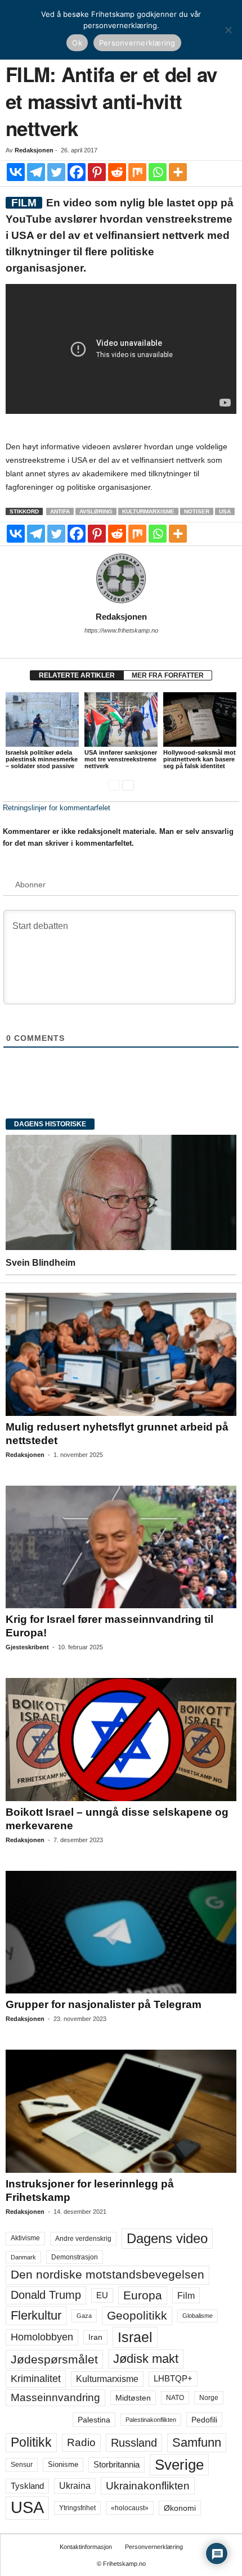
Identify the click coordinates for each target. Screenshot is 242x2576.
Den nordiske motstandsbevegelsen (107, 2275)
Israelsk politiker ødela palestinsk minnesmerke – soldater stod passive (42, 759)
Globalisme (198, 2316)
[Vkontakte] (16, 172)
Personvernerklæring (154, 2547)
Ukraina (75, 2486)
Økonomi (180, 2508)
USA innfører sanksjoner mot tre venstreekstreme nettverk (121, 759)
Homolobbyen (42, 2337)
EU (102, 2295)
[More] (178, 172)
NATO (175, 2398)
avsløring (96, 511)
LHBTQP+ (173, 2378)
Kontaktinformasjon (86, 2547)
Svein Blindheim (41, 1263)
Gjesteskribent (27, 1647)
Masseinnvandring (55, 2397)
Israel (135, 2337)
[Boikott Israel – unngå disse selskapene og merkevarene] (121, 1739)
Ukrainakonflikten (148, 2486)
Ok (77, 43)
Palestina (94, 2420)
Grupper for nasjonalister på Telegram (104, 2004)
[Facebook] (77, 172)
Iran (95, 2337)
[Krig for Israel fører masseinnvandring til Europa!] (121, 1547)
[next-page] (128, 785)
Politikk (31, 2442)
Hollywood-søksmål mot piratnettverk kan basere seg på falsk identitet (200, 759)
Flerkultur (36, 2315)
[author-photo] (121, 579)
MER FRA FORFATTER (168, 675)
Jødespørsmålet (54, 2359)
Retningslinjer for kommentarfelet (57, 808)
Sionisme (63, 2465)
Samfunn (197, 2442)
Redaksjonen (34, 150)
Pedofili (204, 2420)
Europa (143, 2295)
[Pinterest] (97, 172)
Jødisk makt (146, 2359)
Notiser (197, 511)
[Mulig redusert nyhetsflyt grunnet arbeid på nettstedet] (121, 1354)
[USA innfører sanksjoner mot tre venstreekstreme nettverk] (121, 719)
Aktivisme (25, 2238)
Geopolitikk (137, 2315)
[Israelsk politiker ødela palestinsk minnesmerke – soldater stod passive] (42, 719)
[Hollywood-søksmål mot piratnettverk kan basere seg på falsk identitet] (200, 719)
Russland (134, 2443)
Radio (81, 2442)
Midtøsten (133, 2398)
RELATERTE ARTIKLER (77, 675)
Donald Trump (46, 2295)
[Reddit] (117, 172)
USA (225, 511)
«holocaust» (130, 2508)
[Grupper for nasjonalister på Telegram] (121, 1932)
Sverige (179, 2465)
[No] (228, 30)
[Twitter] (56, 172)
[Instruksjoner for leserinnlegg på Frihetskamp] (121, 2111)
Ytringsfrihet (77, 2508)
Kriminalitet (36, 2379)
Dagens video (167, 2238)
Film (186, 2295)
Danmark (23, 2257)
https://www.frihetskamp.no (121, 630)
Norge (209, 2398)
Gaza (84, 2316)
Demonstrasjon (75, 2257)
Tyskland (27, 2486)
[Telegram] (36, 172)
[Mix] (137, 172)
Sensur (22, 2465)
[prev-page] (114, 785)
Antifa (60, 511)
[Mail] (121, 646)
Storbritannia (116, 2465)
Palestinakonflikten (151, 2420)
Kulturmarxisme (148, 511)
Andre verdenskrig (83, 2239)
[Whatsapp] (158, 172)
